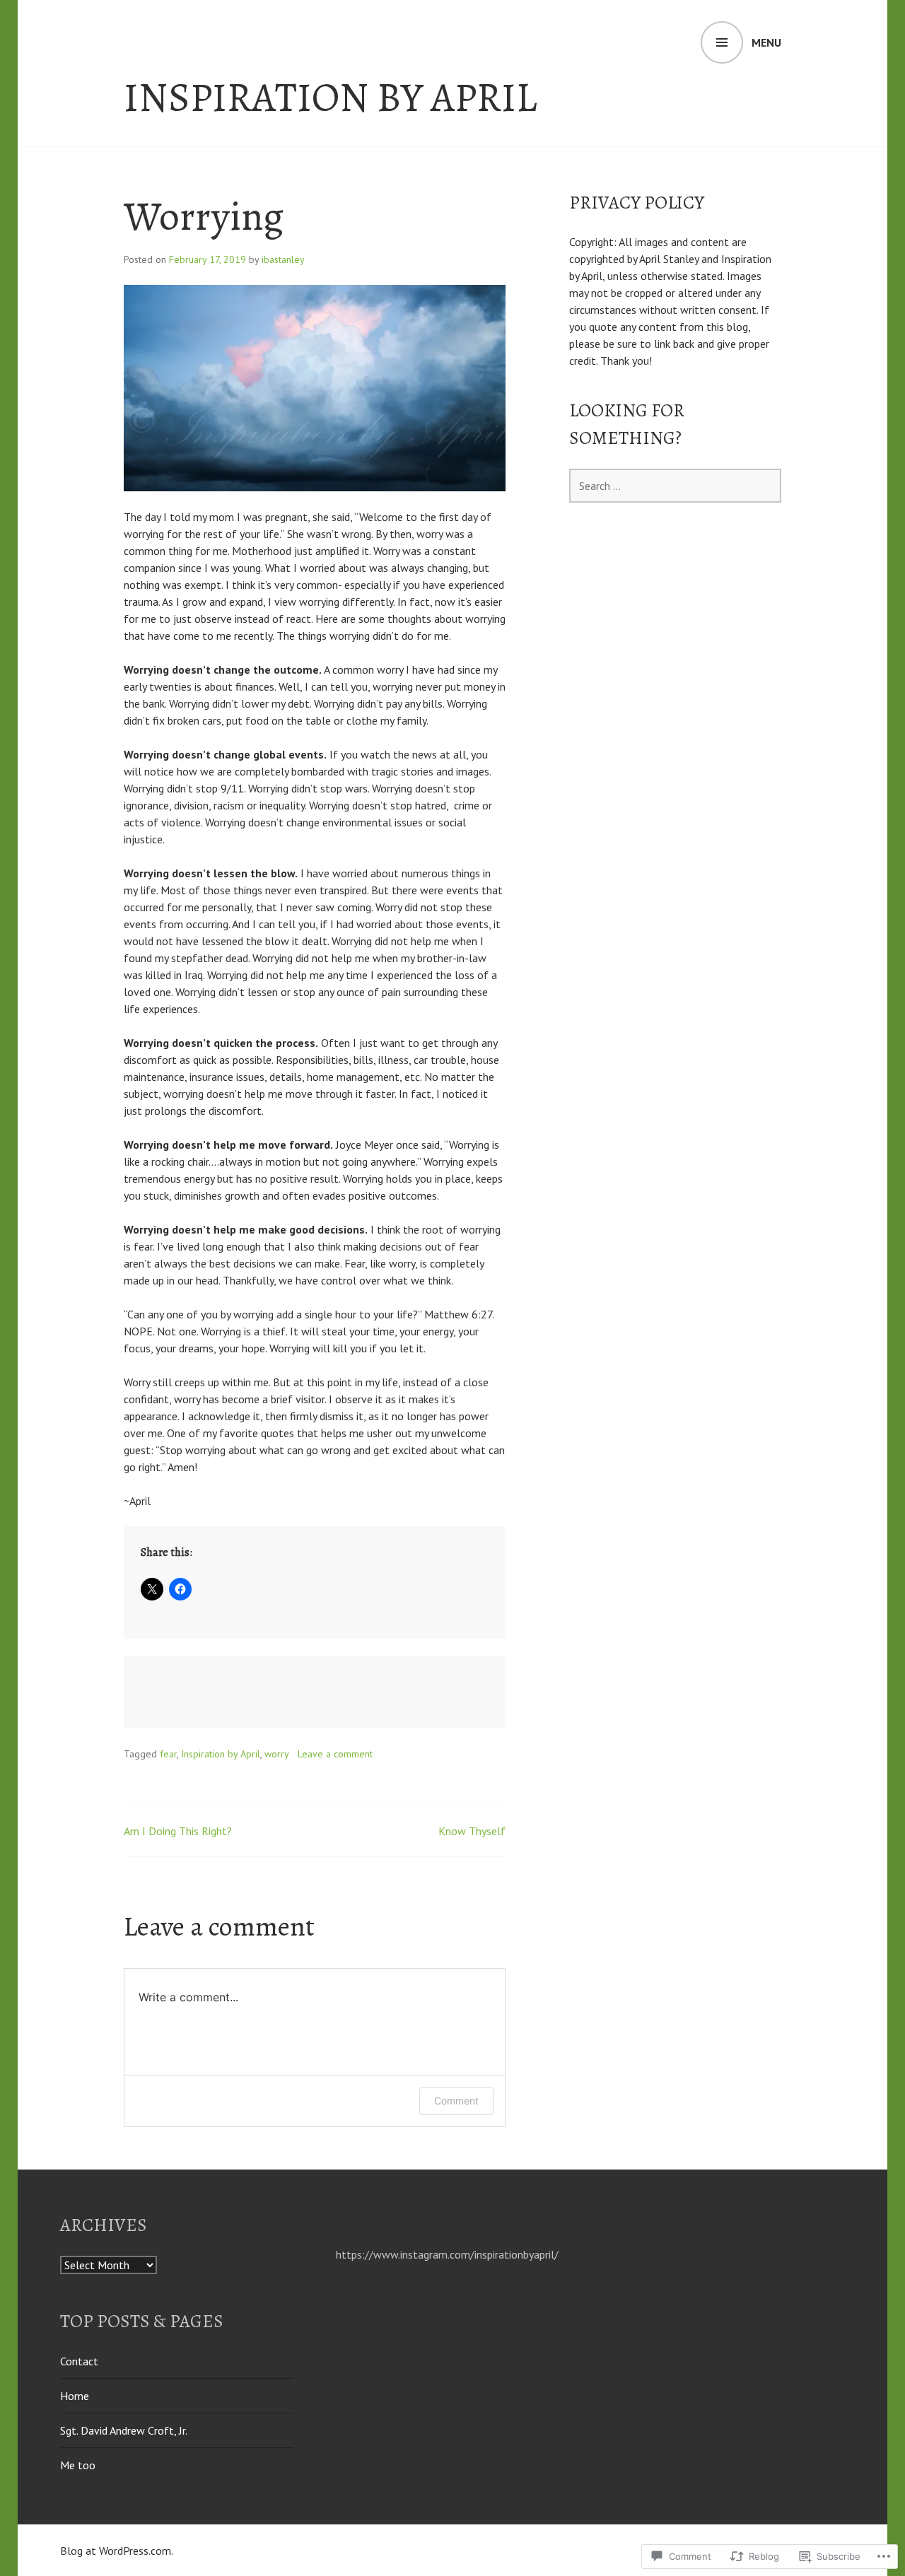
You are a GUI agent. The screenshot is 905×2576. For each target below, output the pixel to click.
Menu (766, 42)
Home (75, 2396)
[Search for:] (675, 486)
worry (277, 1754)
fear (168, 1754)
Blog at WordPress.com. (117, 2551)
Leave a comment (335, 1754)
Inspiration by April (330, 98)
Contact (79, 2361)
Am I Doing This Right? (178, 1831)
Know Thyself (472, 1831)
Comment (456, 2101)
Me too (78, 2465)
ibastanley (283, 259)
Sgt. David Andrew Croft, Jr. (124, 2430)
